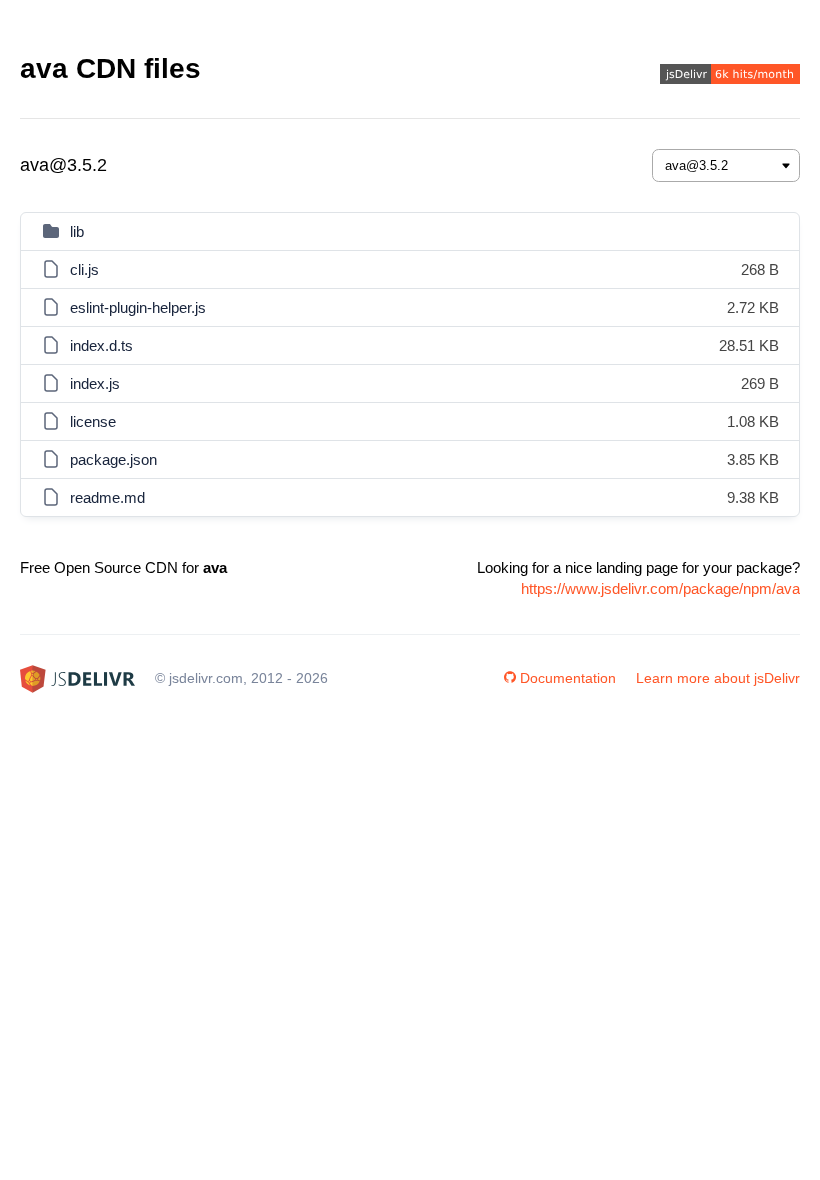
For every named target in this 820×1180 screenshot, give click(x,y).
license (93, 421)
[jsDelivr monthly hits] (730, 76)
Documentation (568, 678)
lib (77, 231)
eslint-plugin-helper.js (138, 307)
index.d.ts (101, 345)
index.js (95, 383)
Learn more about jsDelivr (718, 678)
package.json (113, 459)
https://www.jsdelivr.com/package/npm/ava (660, 588)
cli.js (84, 269)
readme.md (107, 497)
